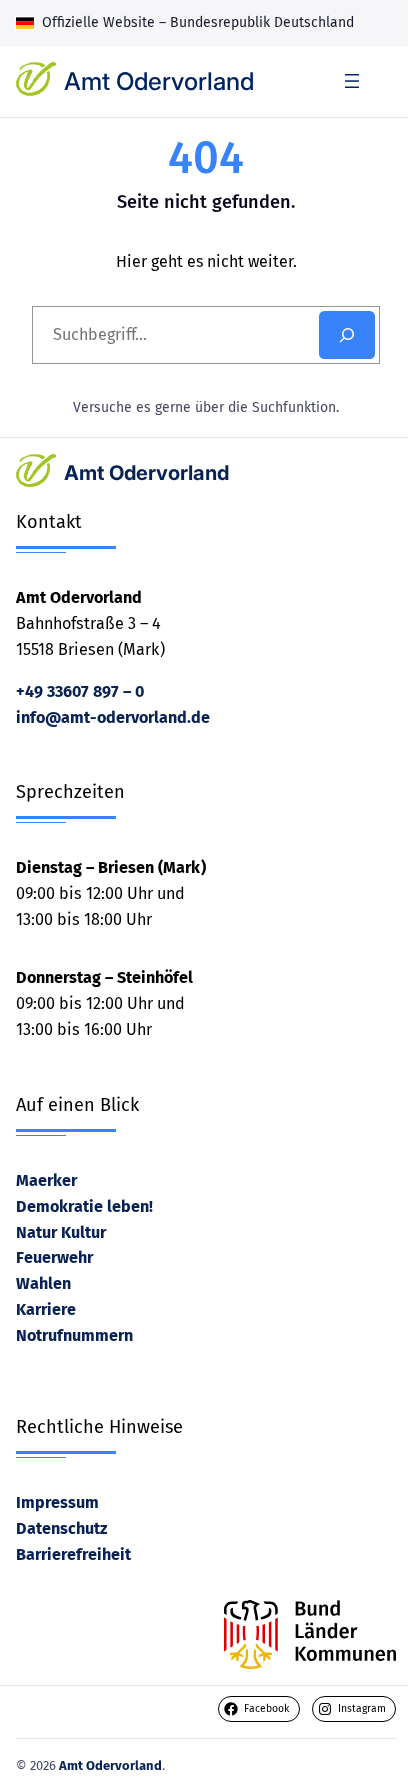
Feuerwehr (54, 1257)
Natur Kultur (61, 1232)
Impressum (57, 1502)
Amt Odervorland (159, 81)
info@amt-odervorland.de (113, 717)
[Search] (347, 335)
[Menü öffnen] (352, 81)
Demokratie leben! (84, 1206)
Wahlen (43, 1283)
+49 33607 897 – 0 (80, 691)
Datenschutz (61, 1528)
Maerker (46, 1180)
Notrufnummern (74, 1335)
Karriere (46, 1309)
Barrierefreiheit (73, 1554)
